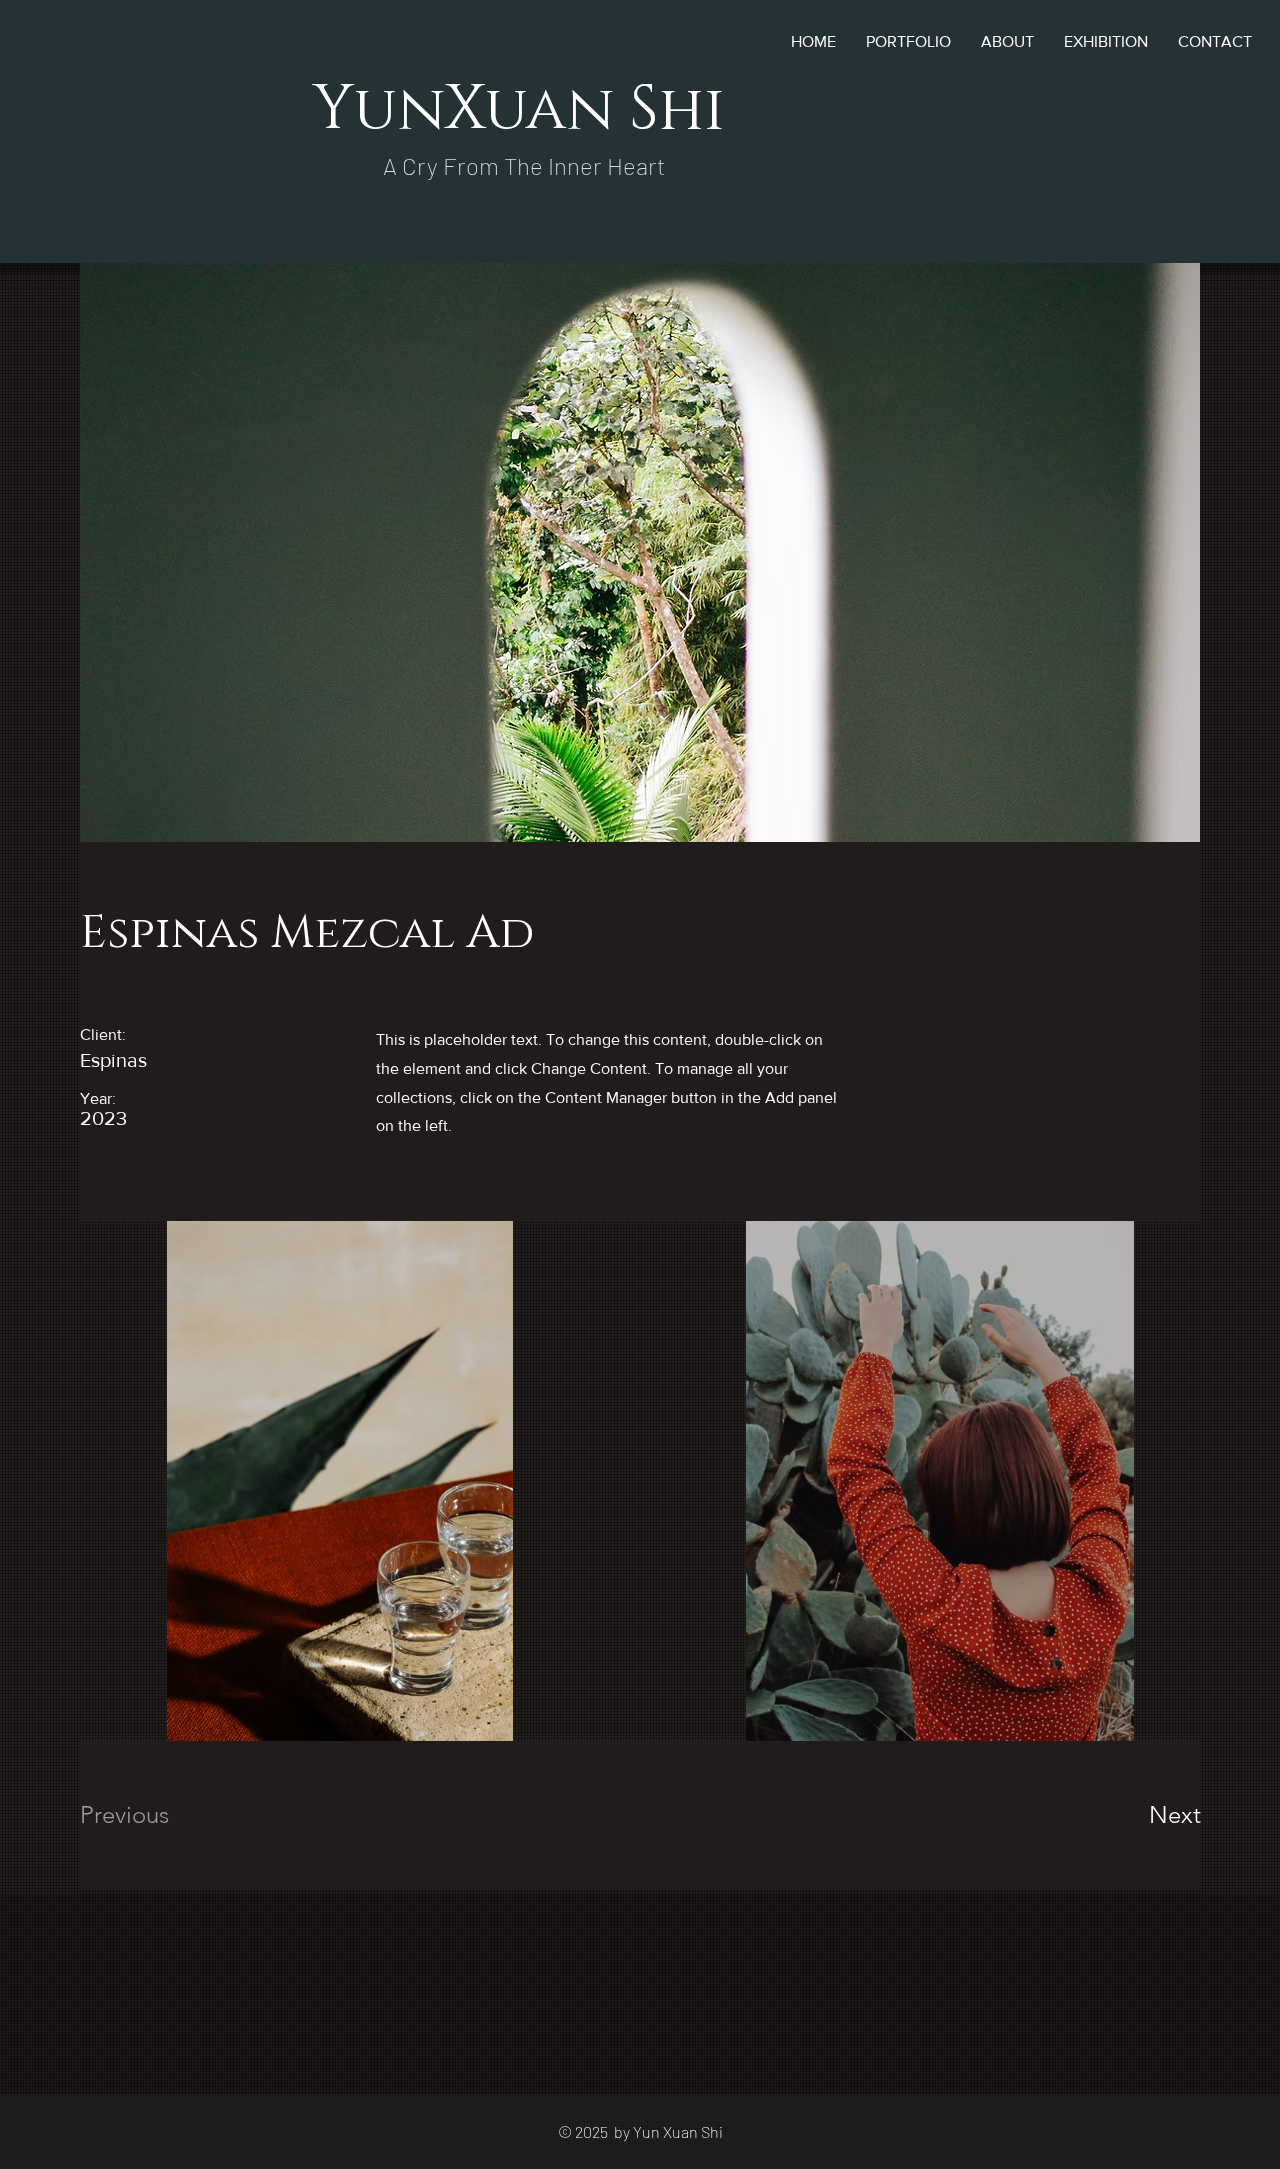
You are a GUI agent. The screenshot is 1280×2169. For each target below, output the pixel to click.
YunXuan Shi (519, 110)
